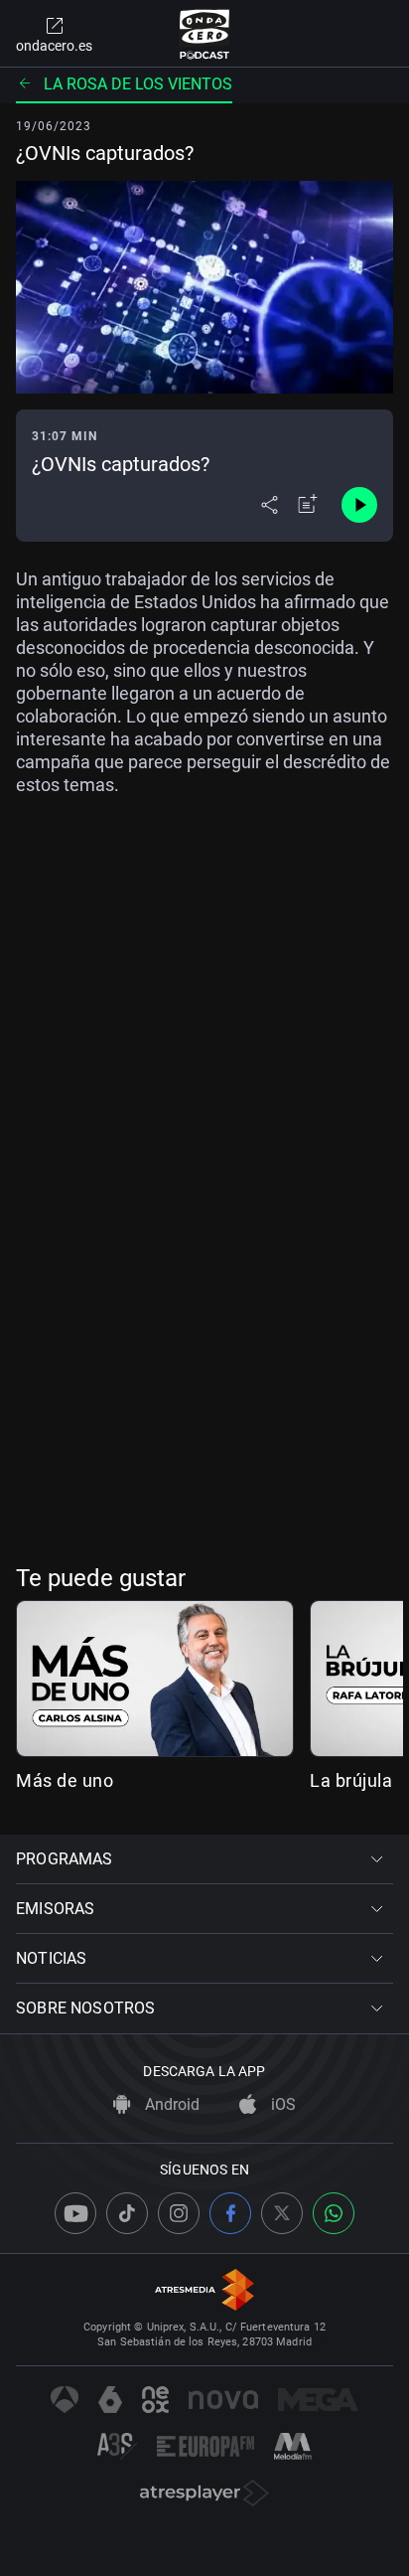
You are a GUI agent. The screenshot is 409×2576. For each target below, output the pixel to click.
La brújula (351, 1780)
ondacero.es (54, 46)
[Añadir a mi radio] (308, 505)
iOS (281, 2104)
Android (170, 2104)
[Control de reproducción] (359, 505)
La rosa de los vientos (138, 84)
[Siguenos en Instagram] (179, 2213)
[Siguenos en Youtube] (75, 2213)
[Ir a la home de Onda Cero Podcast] (205, 34)
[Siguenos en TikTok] (127, 2213)
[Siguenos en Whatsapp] (334, 2213)
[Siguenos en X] (282, 2213)
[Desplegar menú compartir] (270, 505)
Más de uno (65, 1780)
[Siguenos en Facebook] (230, 2213)
